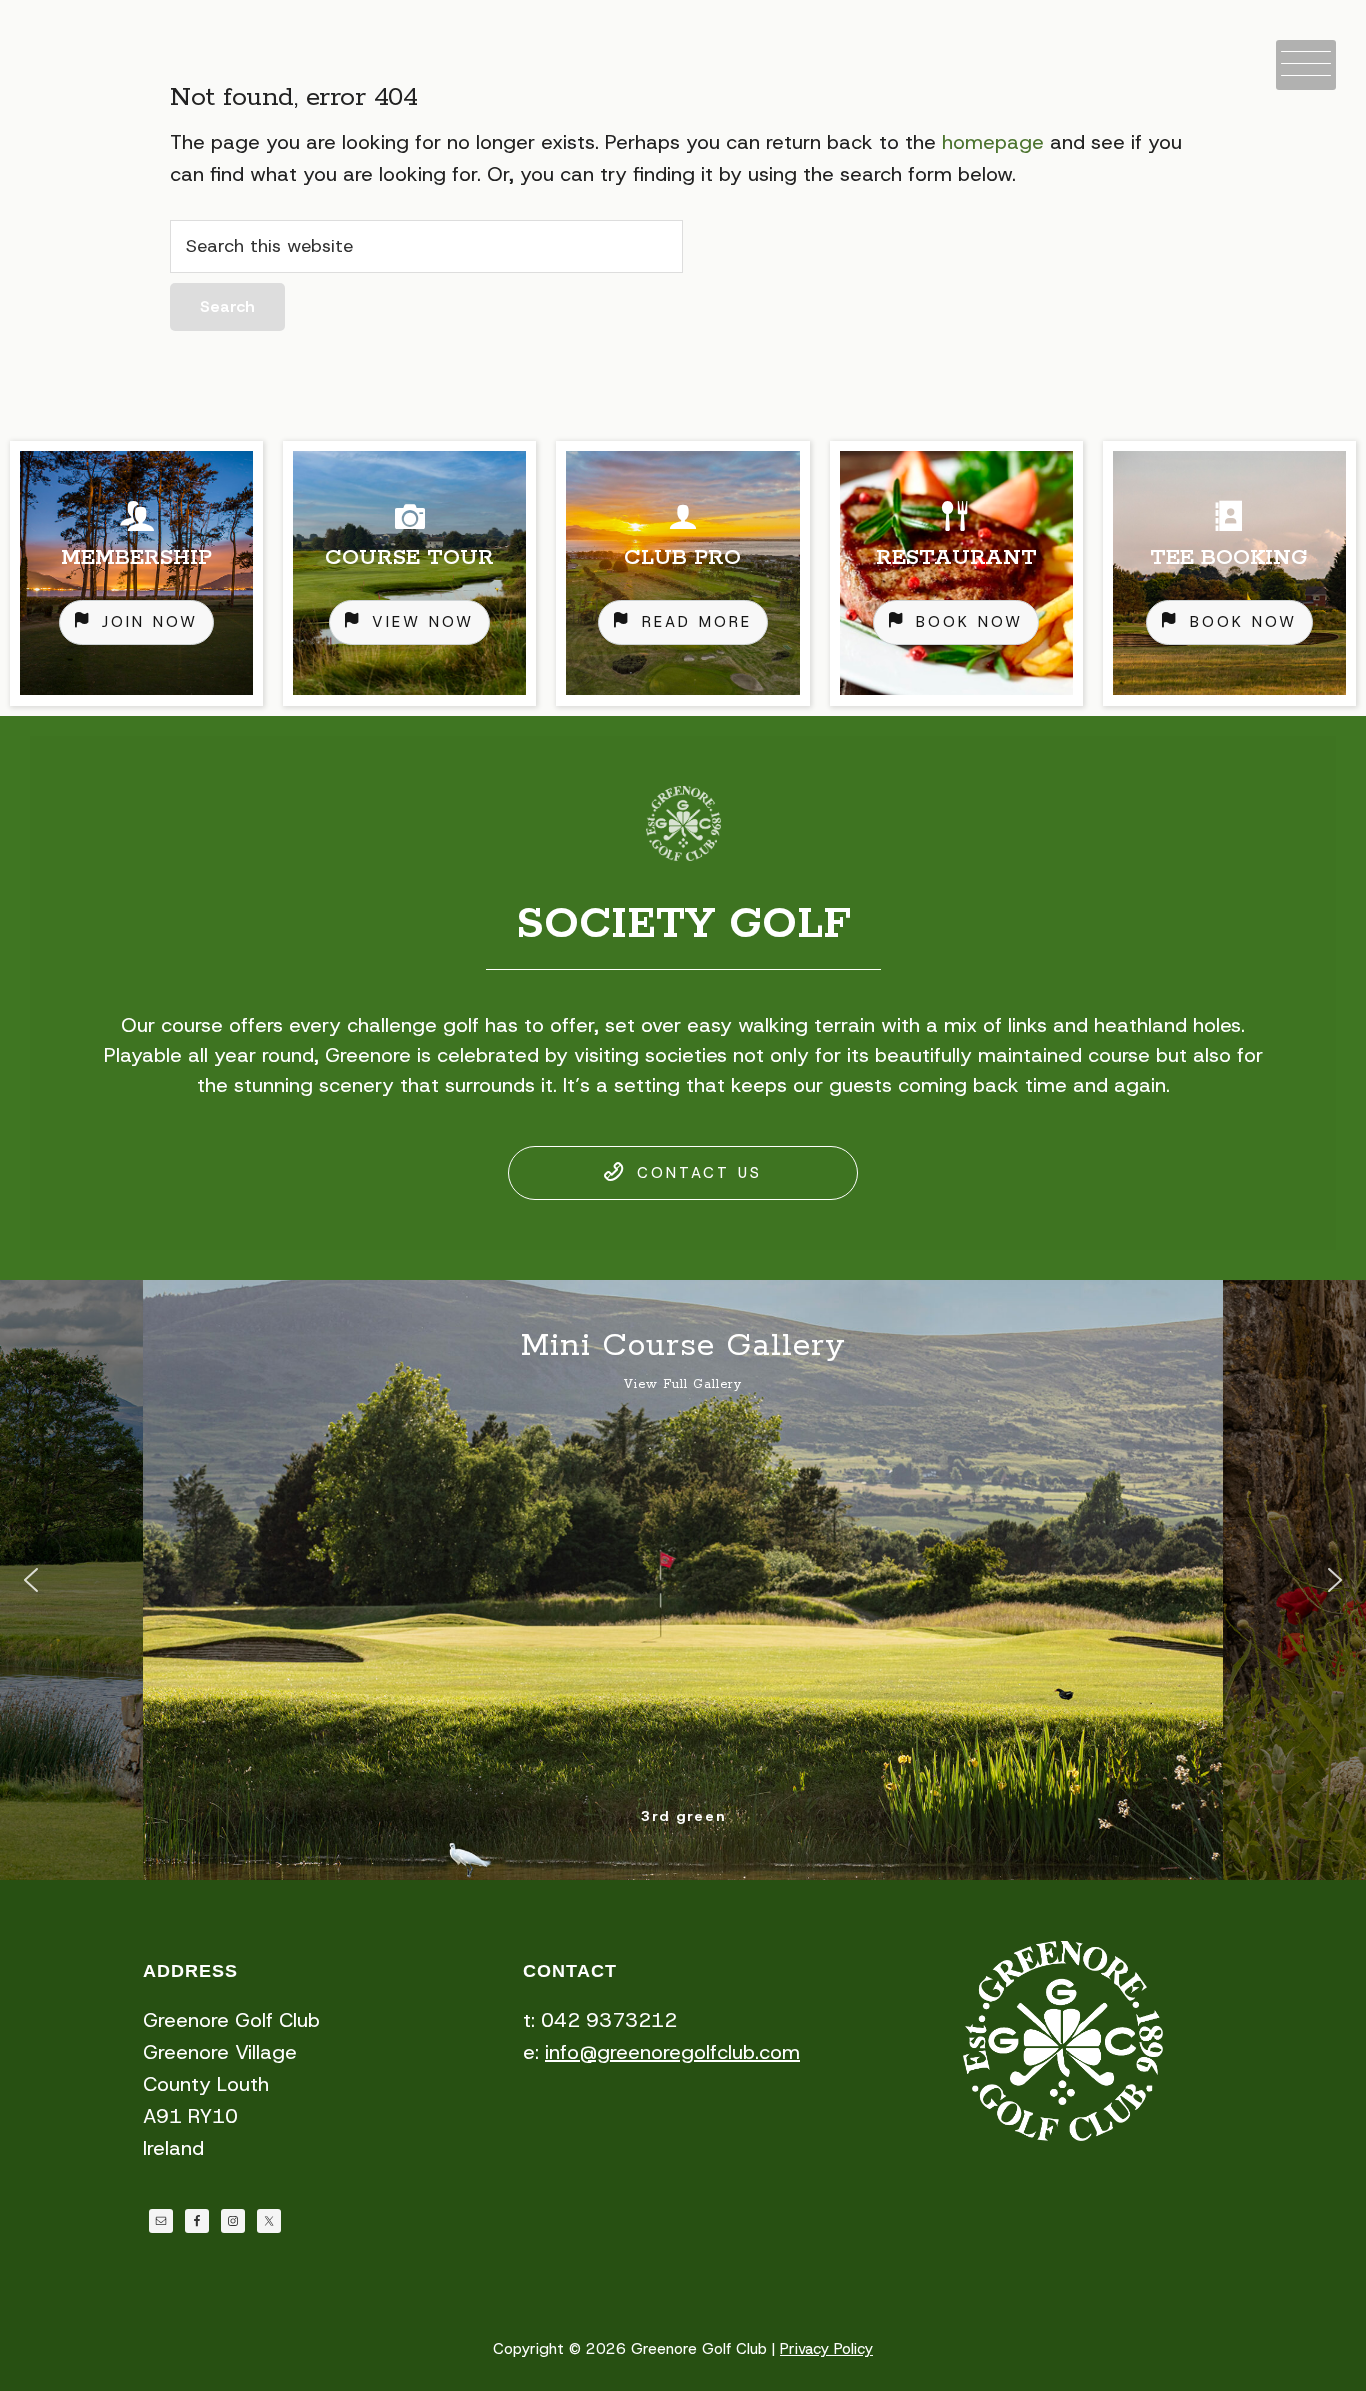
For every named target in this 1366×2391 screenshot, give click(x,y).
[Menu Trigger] (1306, 65)
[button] (31, 1580)
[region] (683, 573)
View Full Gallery (683, 1384)
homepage (993, 142)
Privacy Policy (826, 2349)
